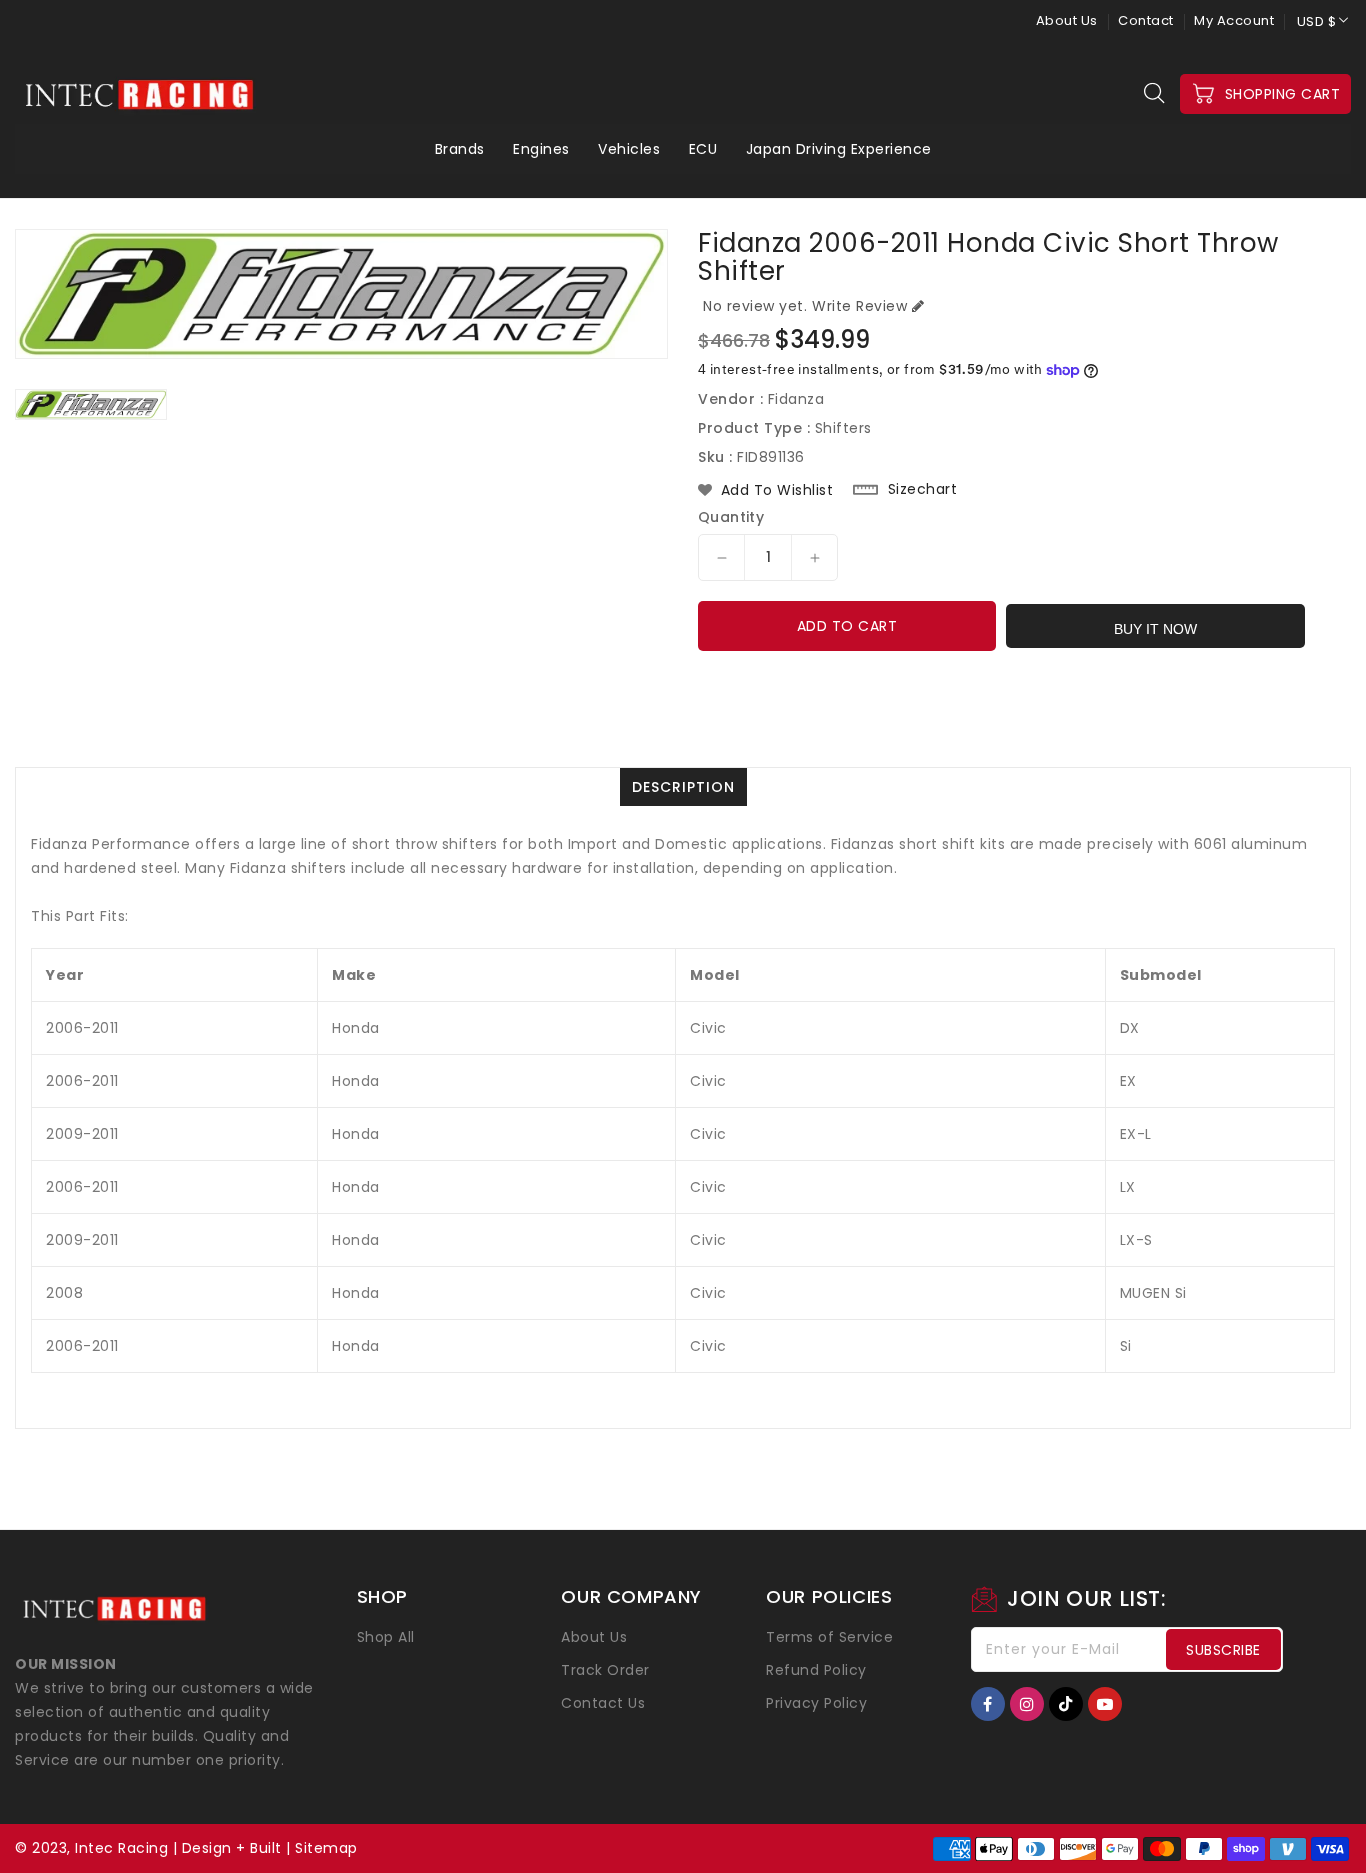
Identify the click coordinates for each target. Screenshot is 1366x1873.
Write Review (859, 306)
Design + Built (232, 1848)
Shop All (386, 1637)
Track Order (605, 1670)
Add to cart (847, 626)
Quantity (731, 517)
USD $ (1317, 21)
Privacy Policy (816, 1703)
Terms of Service (829, 1637)
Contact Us (603, 1703)
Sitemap (326, 1848)
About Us (1067, 20)
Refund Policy (816, 1670)
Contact (1146, 20)
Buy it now (1155, 629)
